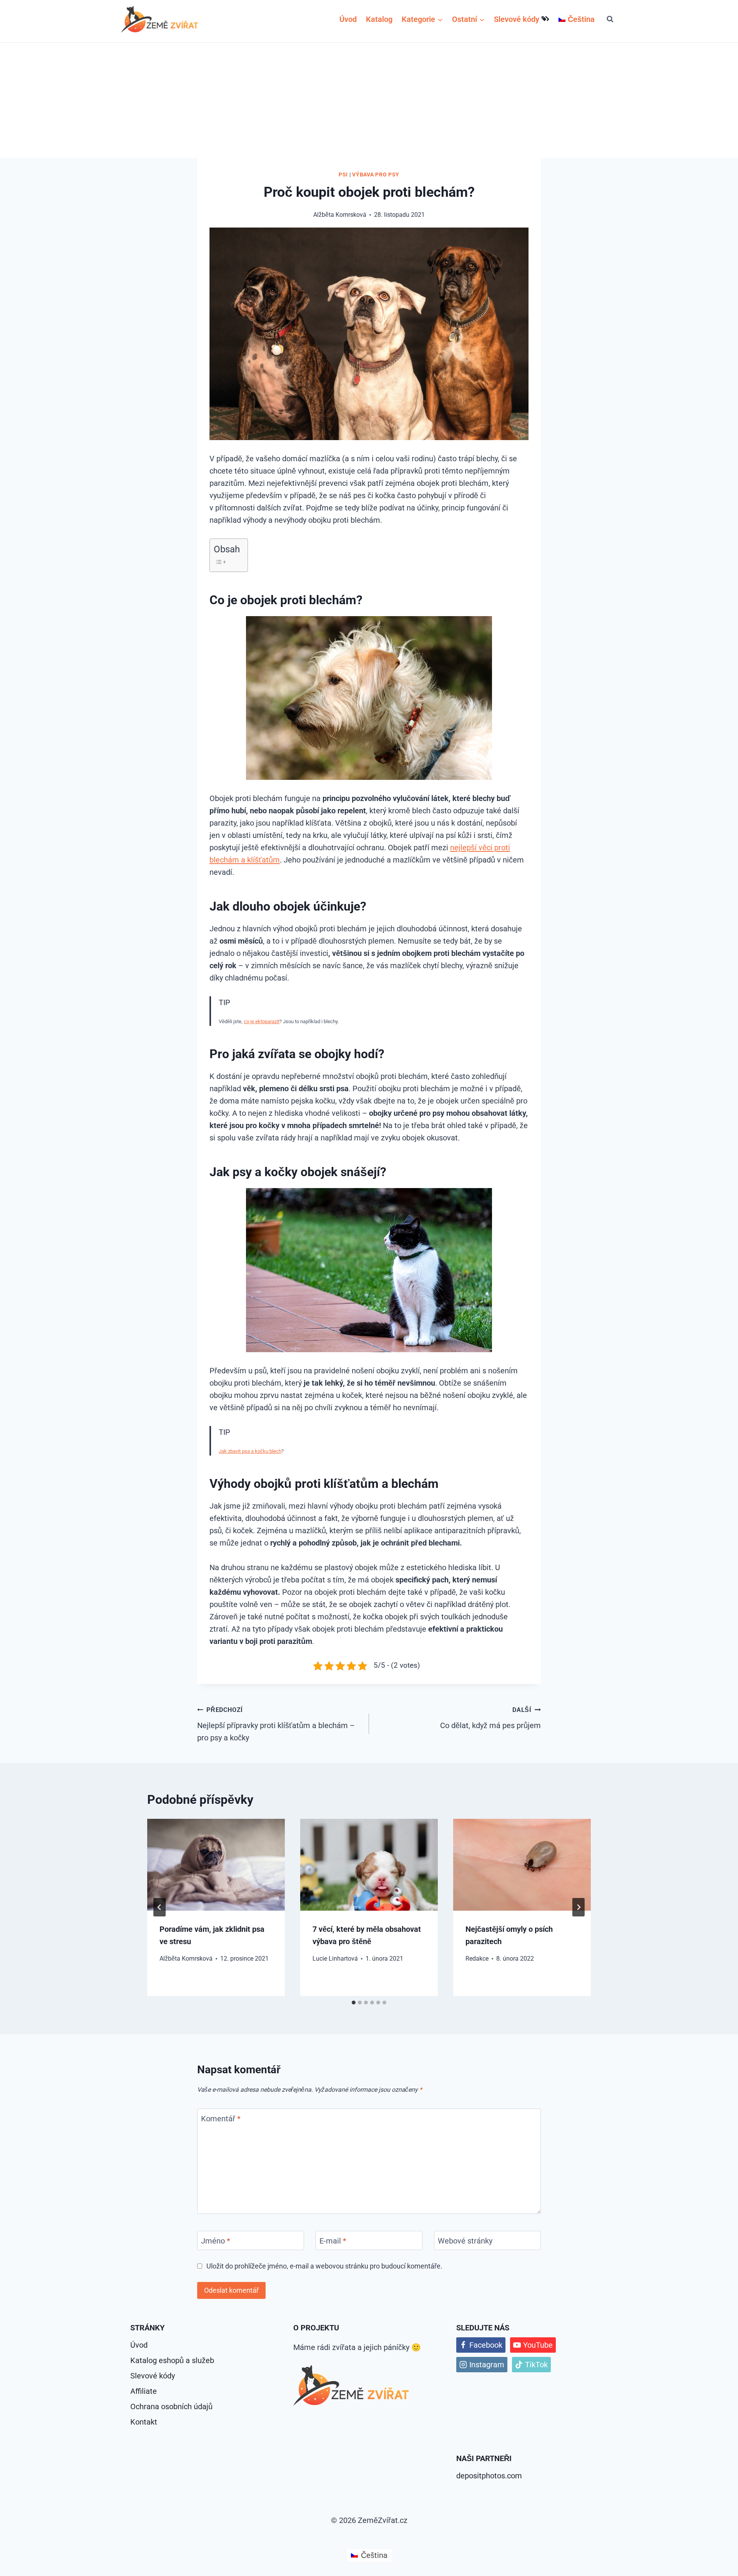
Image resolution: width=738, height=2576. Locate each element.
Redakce (477, 1959)
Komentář (221, 2119)
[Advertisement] (369, 100)
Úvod (348, 19)
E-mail (333, 2241)
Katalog (379, 19)
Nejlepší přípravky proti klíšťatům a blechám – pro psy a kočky (276, 1724)
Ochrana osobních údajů (171, 2406)
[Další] (578, 1907)
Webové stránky (465, 2241)
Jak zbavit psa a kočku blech (250, 1451)
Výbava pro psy (376, 175)
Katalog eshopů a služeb (172, 2360)
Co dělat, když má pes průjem (490, 1718)
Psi (343, 175)
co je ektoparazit (262, 1021)
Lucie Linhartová (335, 1959)
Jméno (216, 2241)
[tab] (354, 2003)
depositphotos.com (489, 2476)
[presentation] (216, 1865)
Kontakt (144, 2422)
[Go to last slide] (160, 1907)
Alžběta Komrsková (186, 1959)
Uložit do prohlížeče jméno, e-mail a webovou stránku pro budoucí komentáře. (324, 2266)
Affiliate (144, 2391)
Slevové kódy (517, 19)
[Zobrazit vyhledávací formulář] (610, 19)
